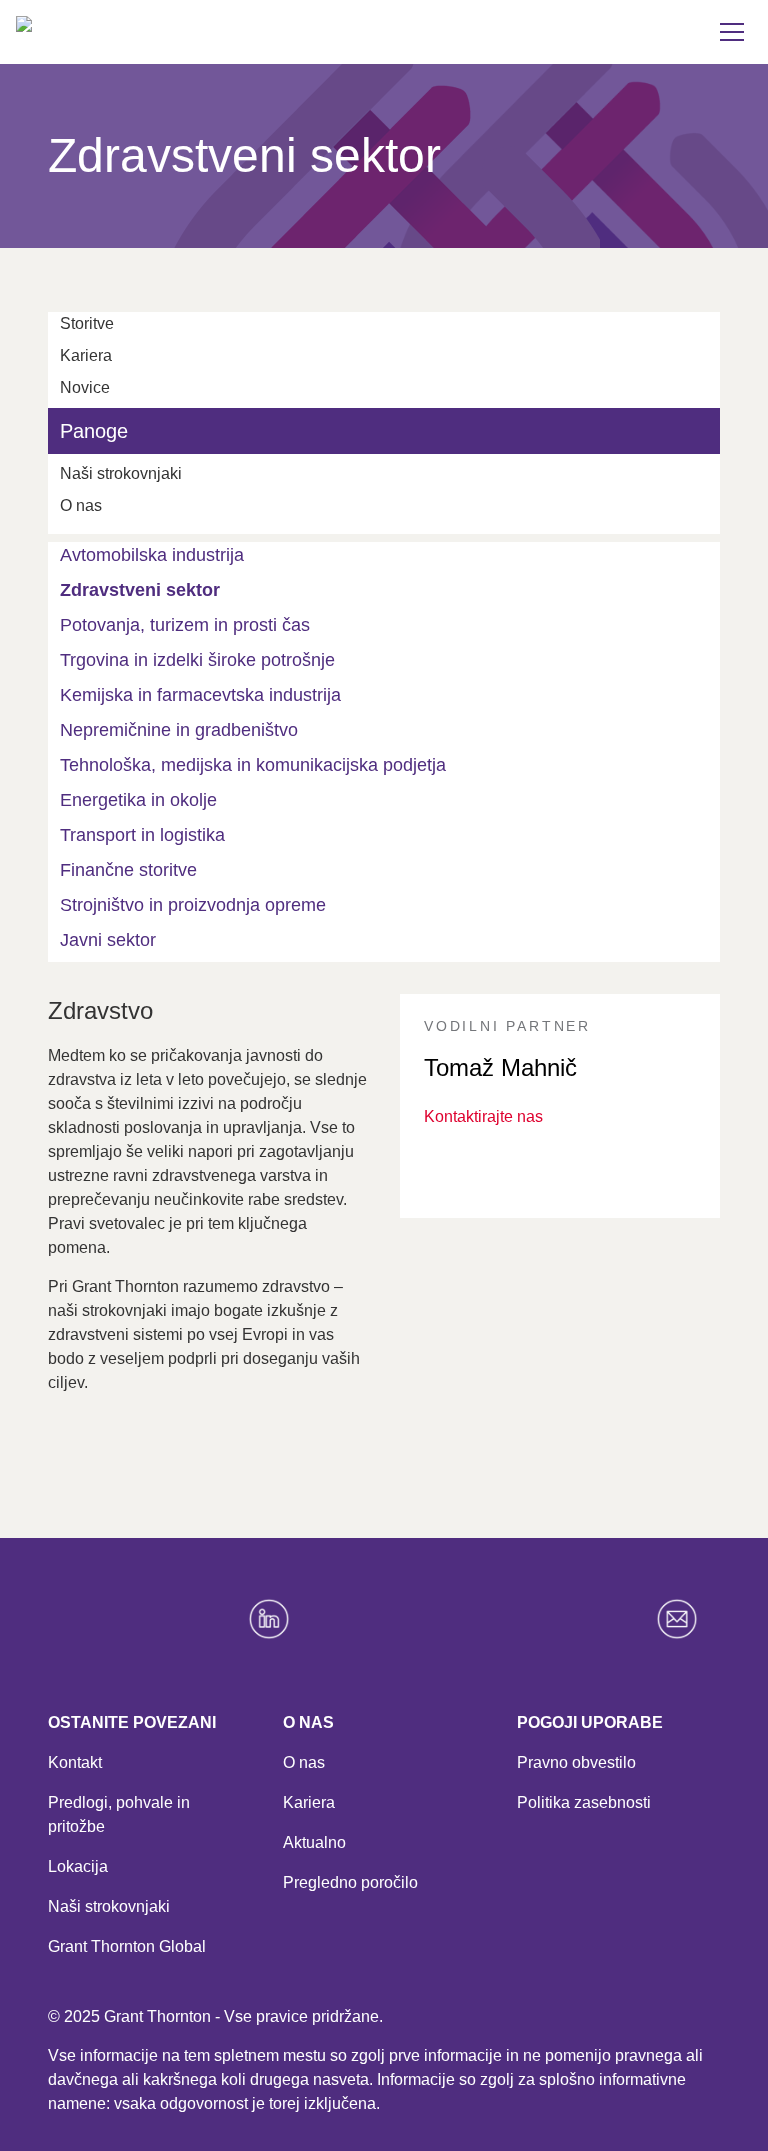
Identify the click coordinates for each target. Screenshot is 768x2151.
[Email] (688, 1619)
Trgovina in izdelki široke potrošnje (197, 660)
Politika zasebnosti (584, 1802)
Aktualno (314, 1842)
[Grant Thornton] (146, 56)
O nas (304, 1762)
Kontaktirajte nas (483, 1116)
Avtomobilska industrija (152, 555)
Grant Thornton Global (127, 1946)
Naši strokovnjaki (109, 1906)
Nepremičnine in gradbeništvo (179, 730)
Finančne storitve (128, 870)
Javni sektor (108, 940)
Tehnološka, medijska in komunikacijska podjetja (253, 765)
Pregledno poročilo (350, 1882)
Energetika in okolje (138, 800)
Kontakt (75, 1762)
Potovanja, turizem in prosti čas (185, 625)
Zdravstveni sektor (140, 590)
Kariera (309, 1802)
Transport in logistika (142, 835)
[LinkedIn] (280, 1619)
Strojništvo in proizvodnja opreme (193, 905)
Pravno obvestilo (576, 1762)
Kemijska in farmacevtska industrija (200, 695)
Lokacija (78, 1866)
